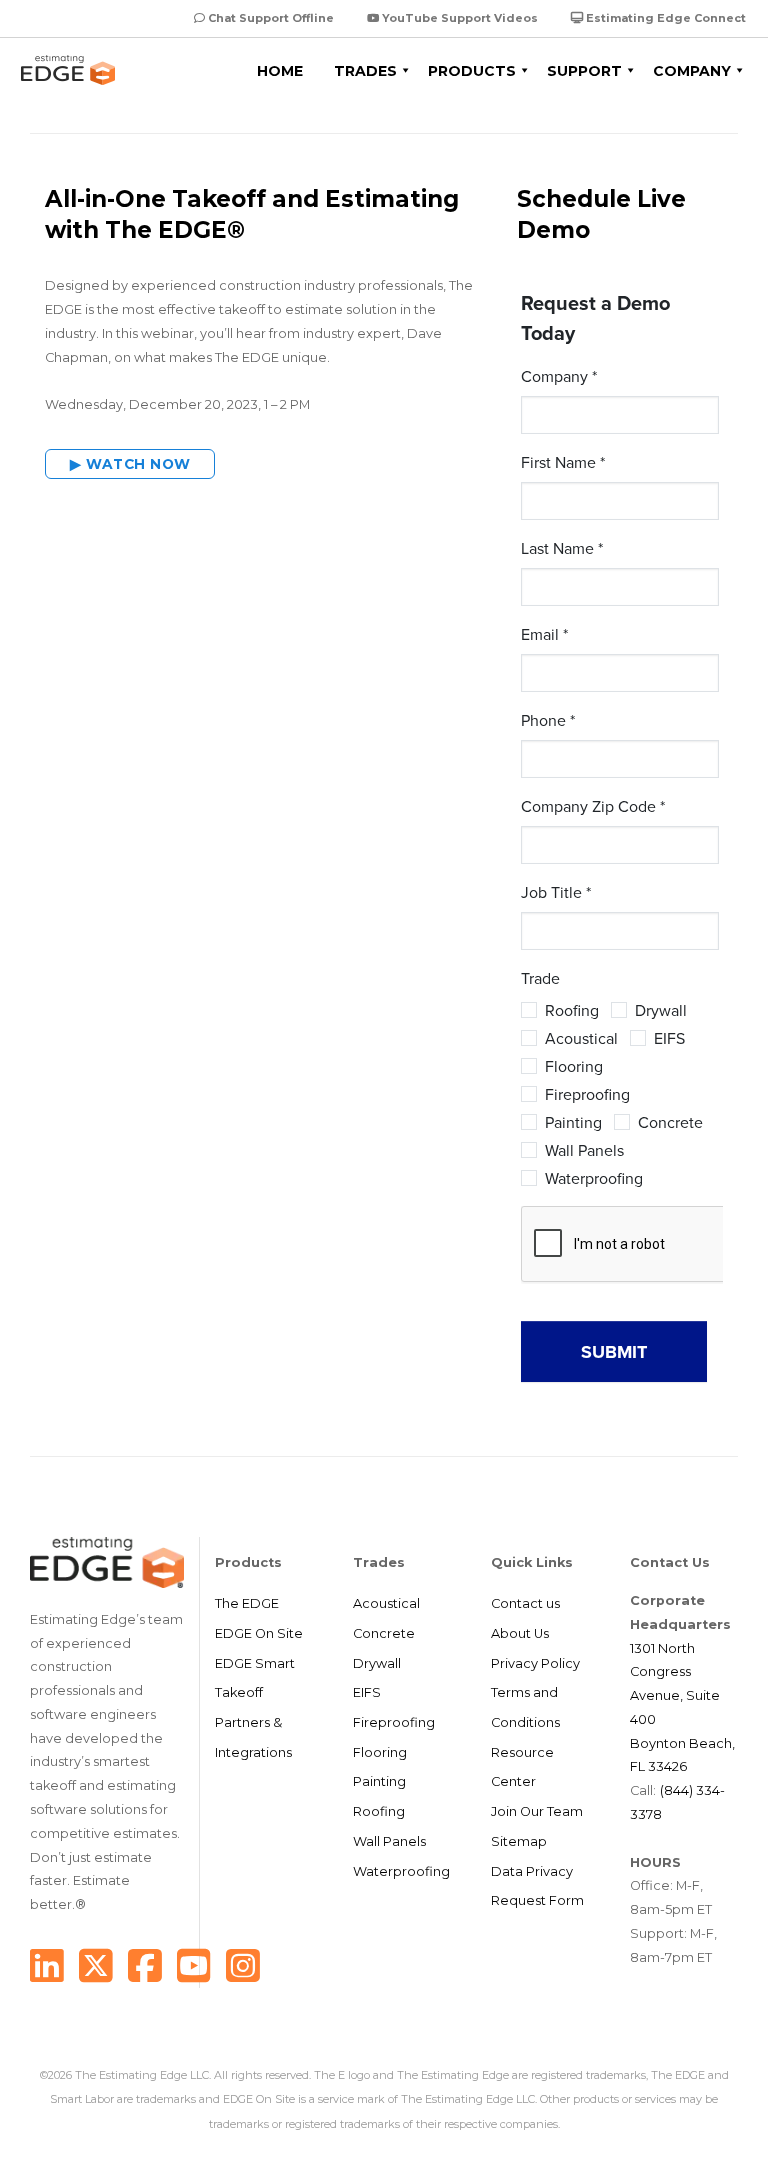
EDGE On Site (259, 1633)
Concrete (384, 1633)
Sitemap (519, 1841)
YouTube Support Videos (458, 18)
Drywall (377, 1663)
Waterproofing (401, 1871)
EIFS (367, 1692)
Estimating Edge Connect (664, 18)
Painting (379, 1781)
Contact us (525, 1603)
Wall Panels (389, 1841)
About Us (520, 1633)
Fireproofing (394, 1722)
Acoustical (386, 1603)
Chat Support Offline (269, 18)
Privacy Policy (535, 1663)
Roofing (379, 1811)
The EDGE (247, 1603)
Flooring (380, 1752)
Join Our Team (537, 1811)
